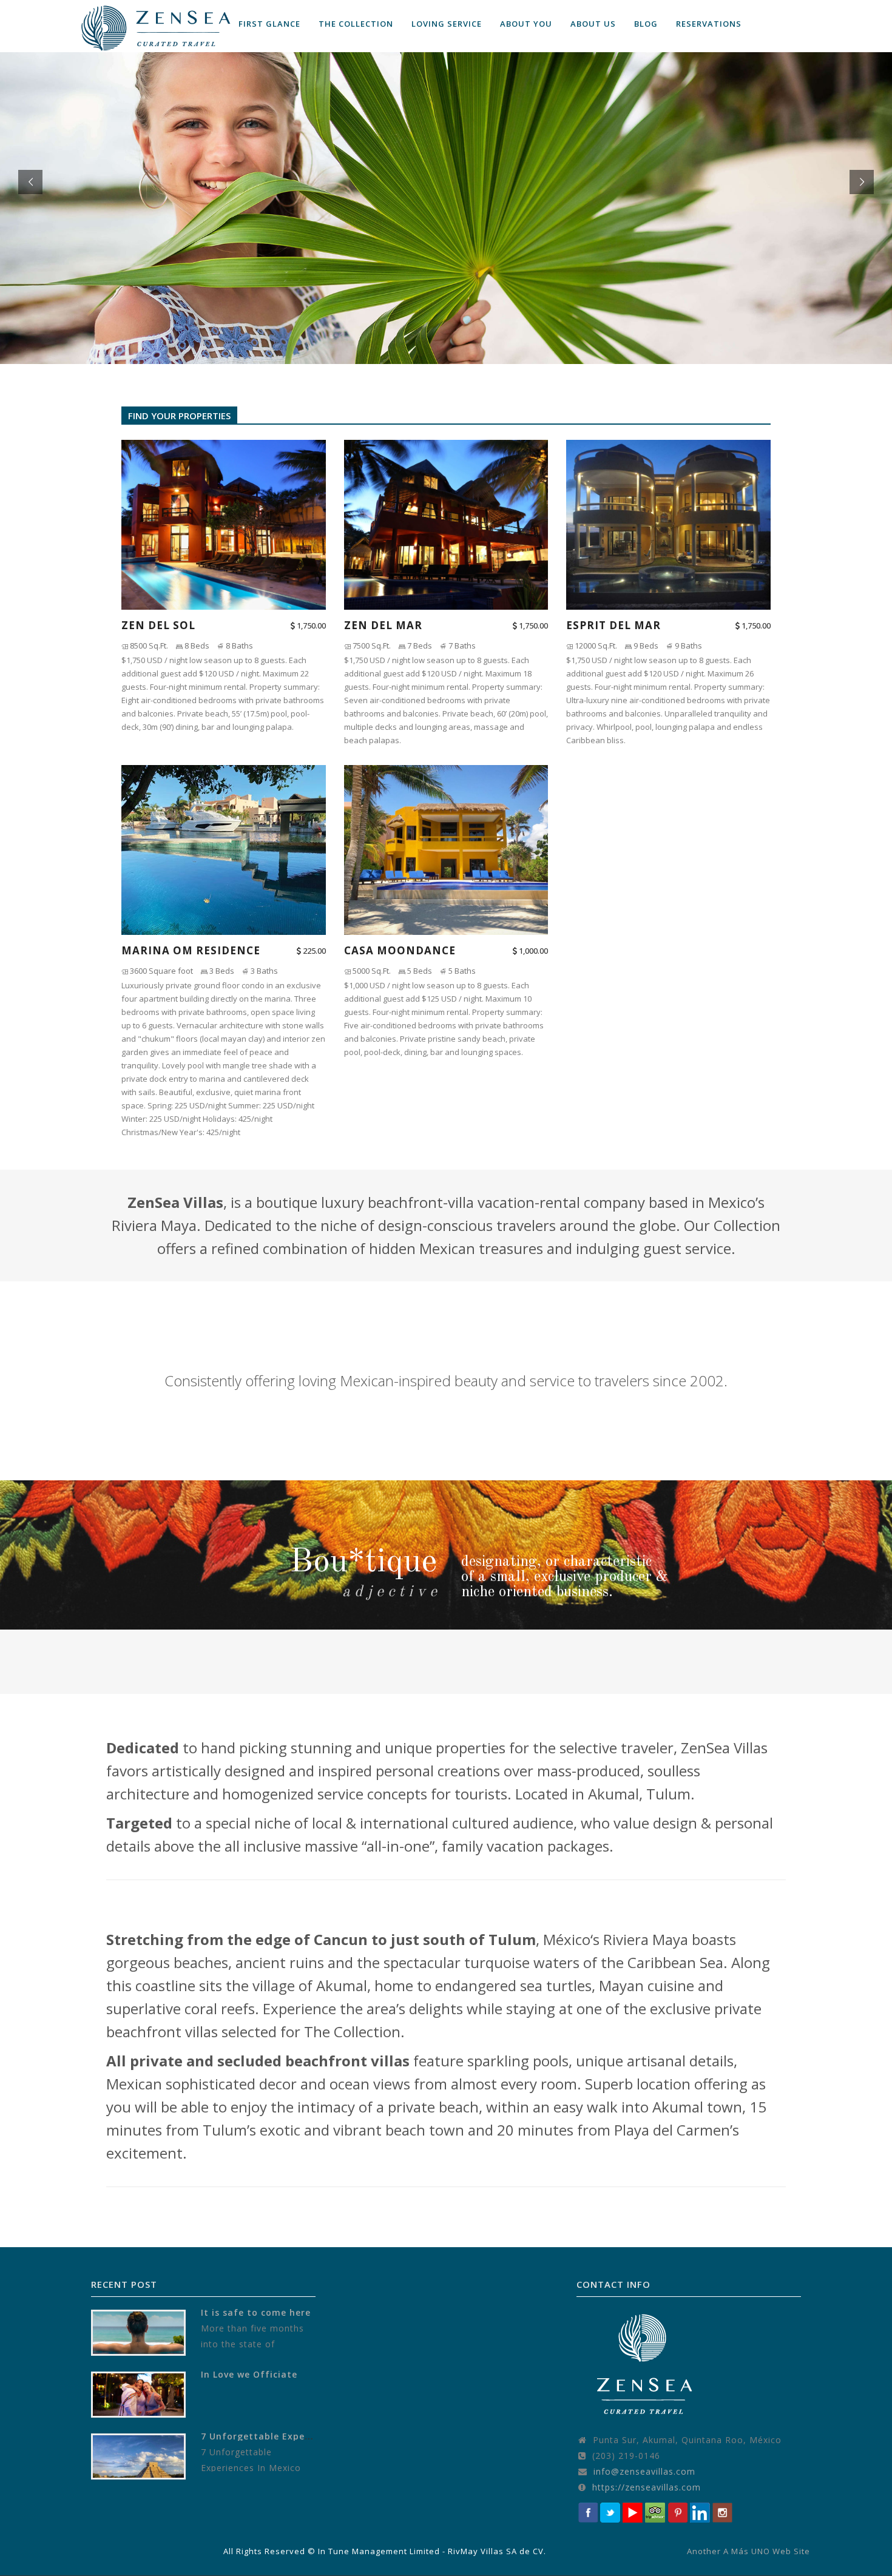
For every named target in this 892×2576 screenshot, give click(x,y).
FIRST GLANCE (269, 24)
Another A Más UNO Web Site (748, 2551)
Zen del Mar (383, 625)
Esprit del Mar (613, 625)
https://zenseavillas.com (647, 2487)
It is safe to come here (256, 2312)
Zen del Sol (158, 625)
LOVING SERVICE (447, 24)
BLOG (646, 24)
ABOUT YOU (526, 24)
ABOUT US (593, 24)
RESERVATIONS (709, 24)
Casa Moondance (400, 951)
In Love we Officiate (249, 2374)
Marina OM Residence (191, 951)
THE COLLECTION (356, 24)
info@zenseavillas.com (644, 2471)
